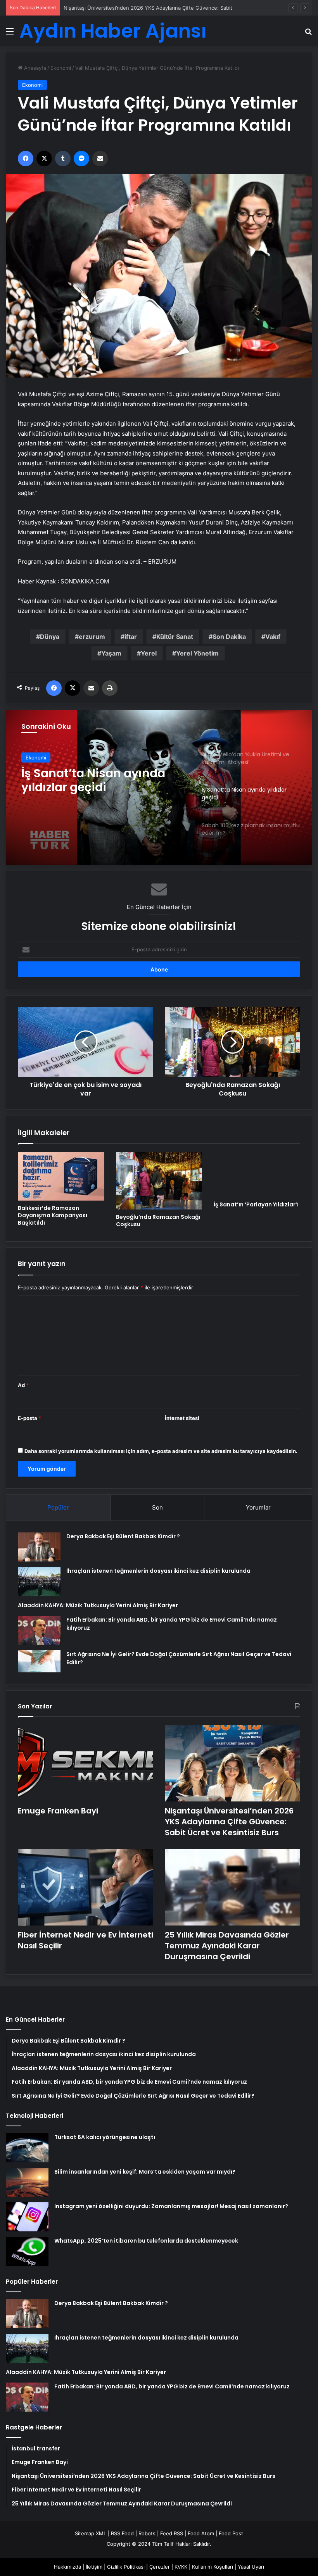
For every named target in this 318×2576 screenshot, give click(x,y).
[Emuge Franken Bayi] (86, 1763)
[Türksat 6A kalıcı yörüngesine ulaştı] (27, 2148)
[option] (159, 787)
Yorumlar (258, 1507)
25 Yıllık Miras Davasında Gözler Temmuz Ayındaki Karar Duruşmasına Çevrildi (227, 1946)
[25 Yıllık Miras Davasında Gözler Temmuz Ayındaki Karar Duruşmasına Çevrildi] (232, 1887)
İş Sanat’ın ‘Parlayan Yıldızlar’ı (256, 1204)
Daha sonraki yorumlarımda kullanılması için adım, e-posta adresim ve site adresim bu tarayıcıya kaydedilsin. (161, 1451)
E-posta (29, 1418)
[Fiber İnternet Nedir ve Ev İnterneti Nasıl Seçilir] (86, 1887)
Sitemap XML (91, 2533)
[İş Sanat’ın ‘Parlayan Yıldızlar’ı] (257, 1174)
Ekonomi (61, 68)
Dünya (50, 637)
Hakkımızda (67, 2567)
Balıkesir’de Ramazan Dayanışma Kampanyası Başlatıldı (53, 1215)
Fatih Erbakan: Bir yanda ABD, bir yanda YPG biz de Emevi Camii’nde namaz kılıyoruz (172, 2386)
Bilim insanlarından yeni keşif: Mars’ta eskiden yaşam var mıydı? (145, 2172)
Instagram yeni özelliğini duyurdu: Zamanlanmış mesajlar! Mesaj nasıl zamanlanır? (171, 2206)
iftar (131, 637)
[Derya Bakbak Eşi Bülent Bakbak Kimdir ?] (39, 1547)
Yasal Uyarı (251, 2567)
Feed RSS (172, 2533)
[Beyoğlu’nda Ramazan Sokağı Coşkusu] (159, 1181)
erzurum (92, 637)
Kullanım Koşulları (213, 2567)
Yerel (149, 653)
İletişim (94, 2567)
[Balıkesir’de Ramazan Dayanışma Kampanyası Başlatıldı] (61, 1176)
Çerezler (160, 2567)
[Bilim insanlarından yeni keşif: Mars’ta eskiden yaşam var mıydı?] (27, 2182)
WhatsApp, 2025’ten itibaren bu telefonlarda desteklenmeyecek (146, 2241)
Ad (23, 1385)
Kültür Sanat (175, 637)
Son (157, 1507)
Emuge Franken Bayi (58, 1811)
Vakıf (273, 637)
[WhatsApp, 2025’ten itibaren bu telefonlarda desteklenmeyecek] (27, 2251)
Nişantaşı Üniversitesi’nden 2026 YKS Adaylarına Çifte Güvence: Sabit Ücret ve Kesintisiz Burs (177, 8)
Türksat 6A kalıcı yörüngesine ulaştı (105, 2137)
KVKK (181, 2567)
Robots (147, 2533)
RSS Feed (122, 2533)
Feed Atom (201, 2533)
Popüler (58, 1507)
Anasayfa (34, 68)
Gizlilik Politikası (126, 2567)
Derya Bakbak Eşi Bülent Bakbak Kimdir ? (123, 1536)
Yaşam (111, 653)
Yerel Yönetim (197, 653)
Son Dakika (229, 637)
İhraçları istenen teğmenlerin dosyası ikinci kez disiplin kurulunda (158, 1571)
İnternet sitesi (182, 1418)
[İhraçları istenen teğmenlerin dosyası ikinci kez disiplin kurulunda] (39, 1581)
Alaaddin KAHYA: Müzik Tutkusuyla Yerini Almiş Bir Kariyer (98, 1605)
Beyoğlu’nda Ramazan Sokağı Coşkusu (158, 1221)
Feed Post (231, 2533)
